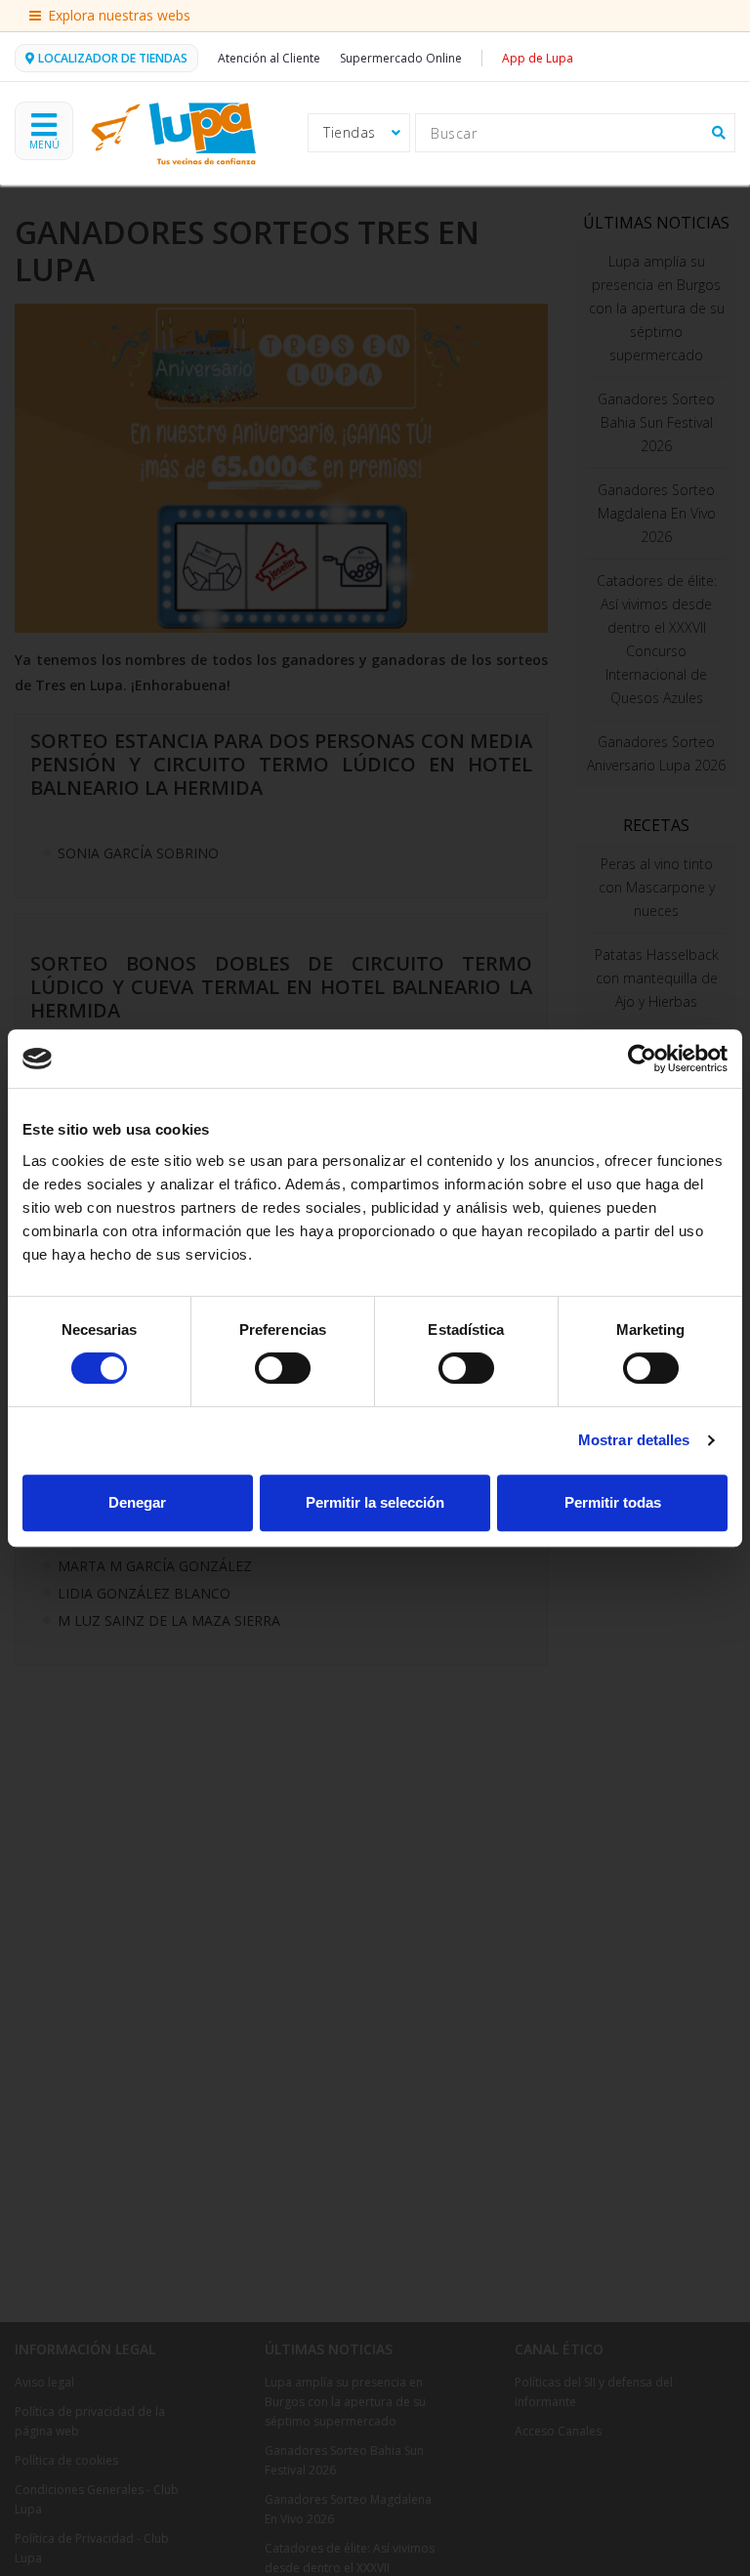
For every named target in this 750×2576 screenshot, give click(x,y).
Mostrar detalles (634, 1440)
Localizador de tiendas (113, 58)
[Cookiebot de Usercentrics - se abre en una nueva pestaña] (642, 1059)
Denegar (137, 1502)
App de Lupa (538, 58)
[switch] (283, 1368)
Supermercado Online (401, 58)
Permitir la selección (375, 1502)
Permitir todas (613, 1502)
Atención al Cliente (269, 58)
